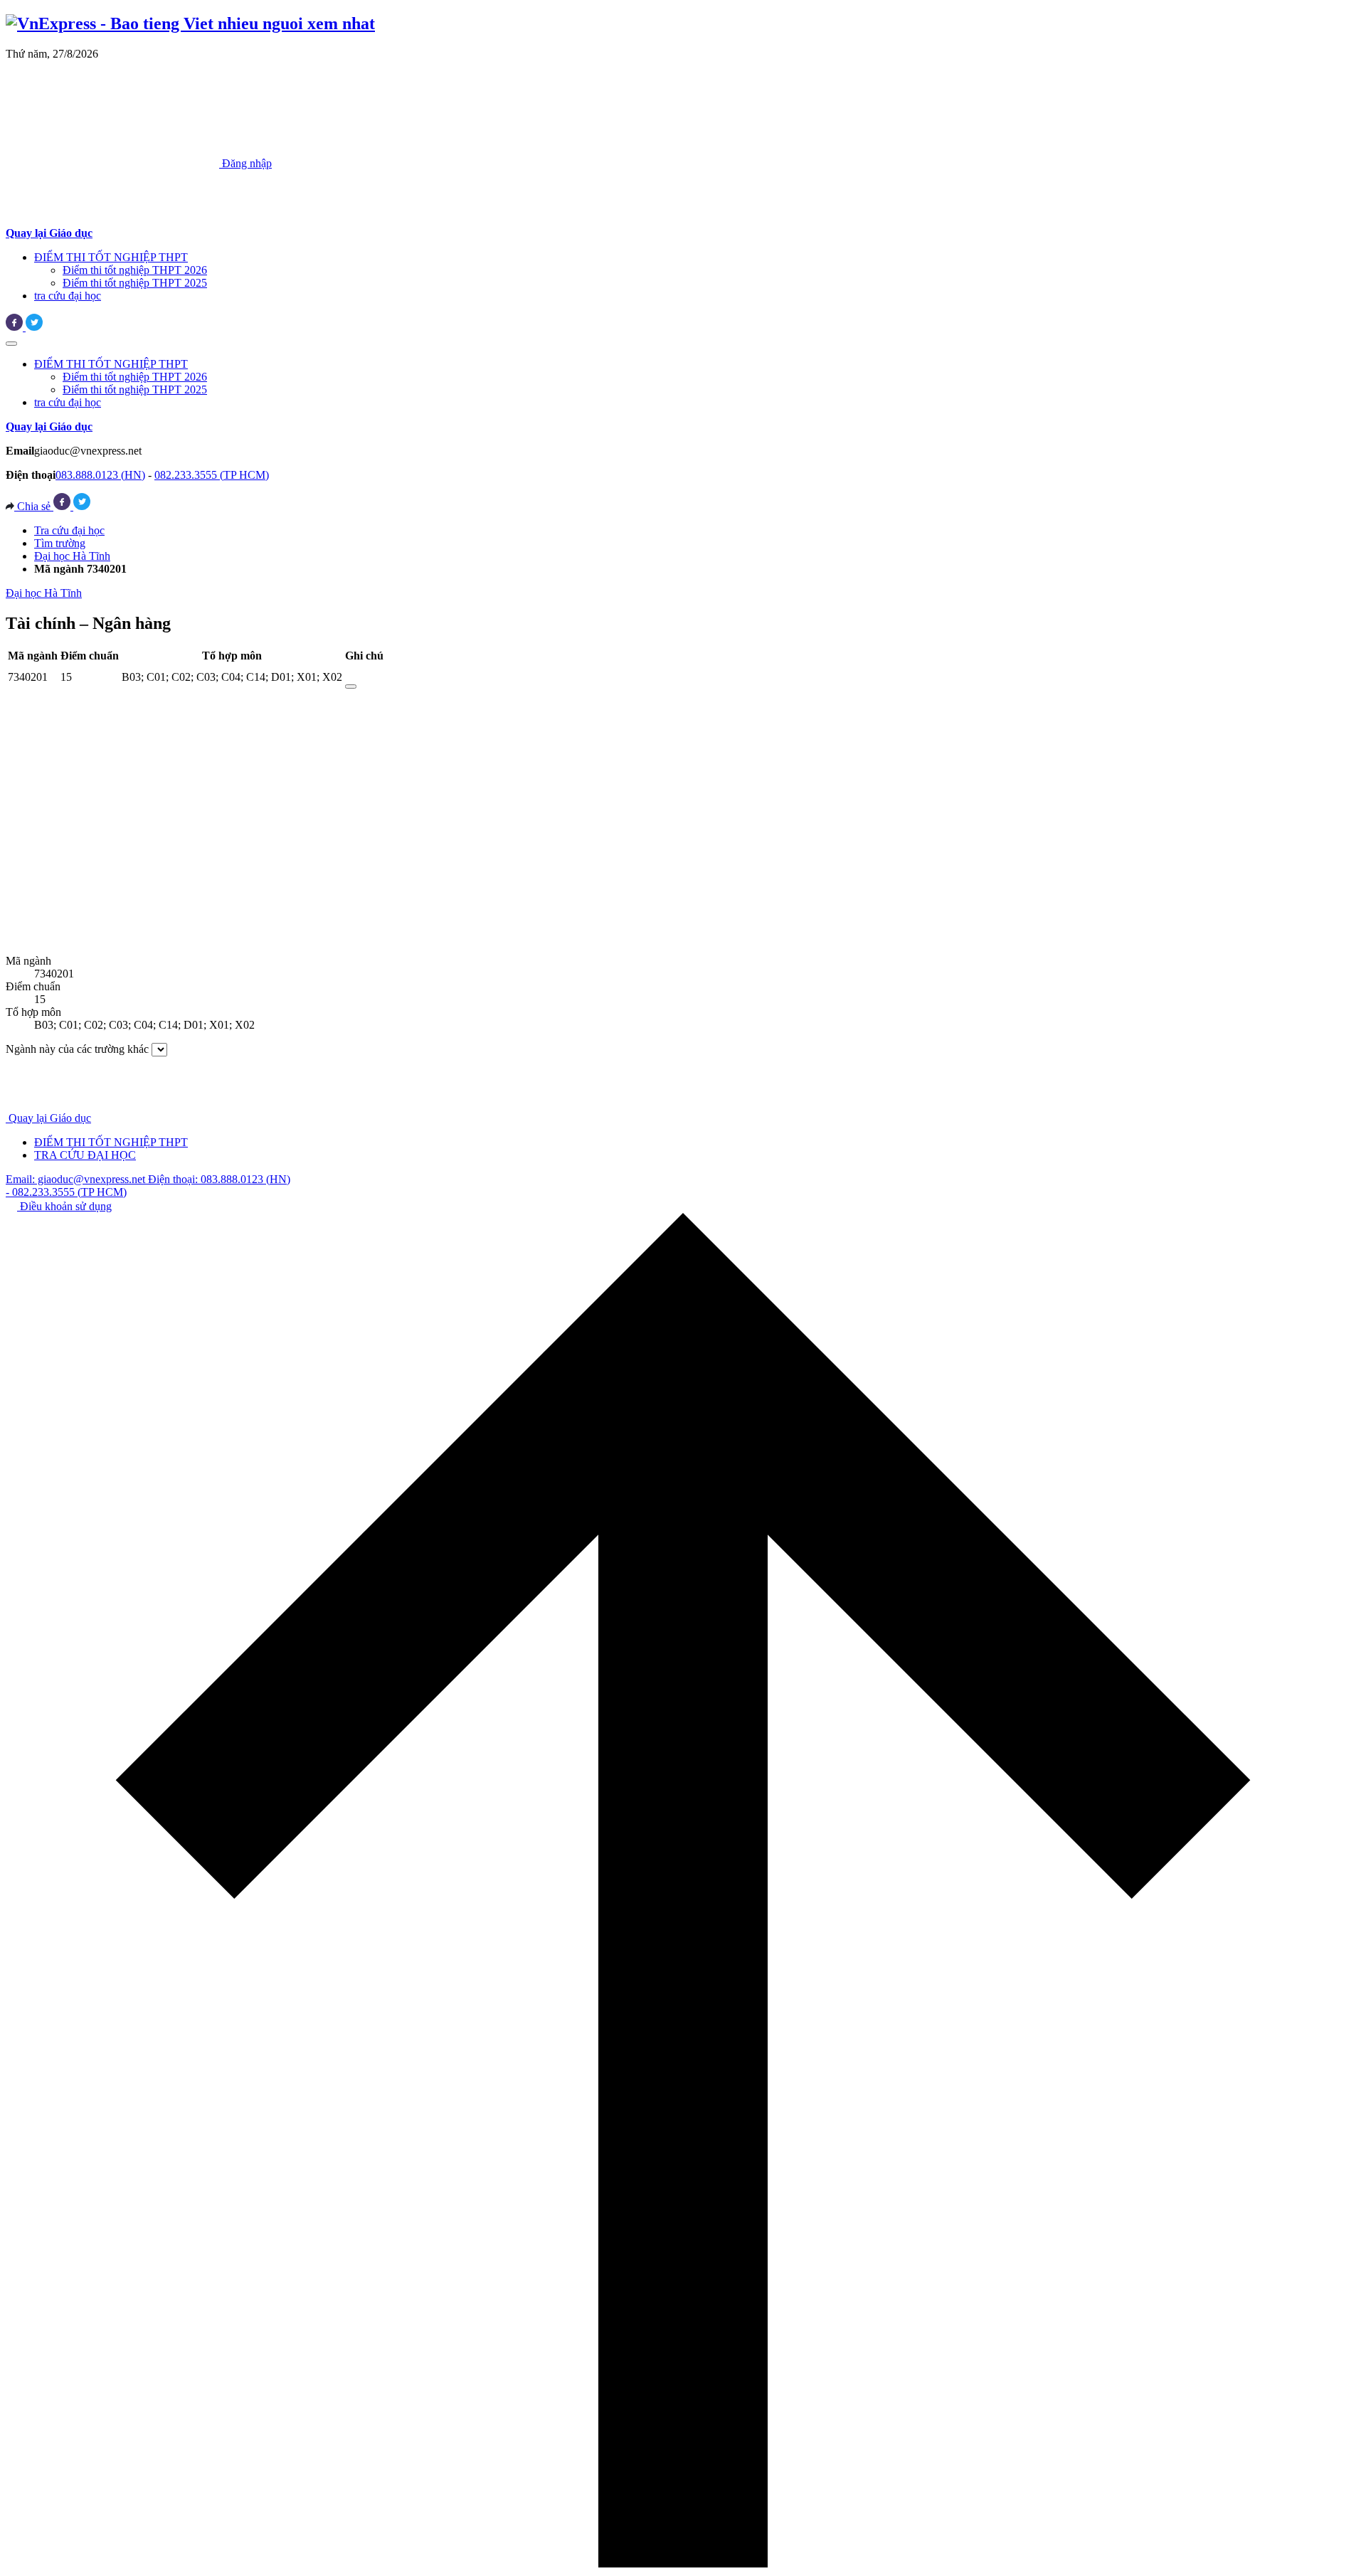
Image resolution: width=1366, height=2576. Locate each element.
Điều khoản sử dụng (64, 1206)
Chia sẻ (34, 506)
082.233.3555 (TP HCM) (212, 475)
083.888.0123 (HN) (100, 475)
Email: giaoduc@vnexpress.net (77, 1179)
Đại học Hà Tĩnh (72, 556)
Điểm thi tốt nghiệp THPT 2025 (135, 283)
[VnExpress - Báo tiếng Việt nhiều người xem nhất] (190, 23)
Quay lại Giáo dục (50, 1118)
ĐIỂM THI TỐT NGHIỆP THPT (111, 257)
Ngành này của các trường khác (77, 1049)
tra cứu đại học (68, 296)
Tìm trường (60, 543)
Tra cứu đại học (69, 530)
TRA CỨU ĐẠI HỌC (85, 1155)
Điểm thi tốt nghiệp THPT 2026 (135, 270)
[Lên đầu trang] (683, 2564)
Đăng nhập (245, 163)
